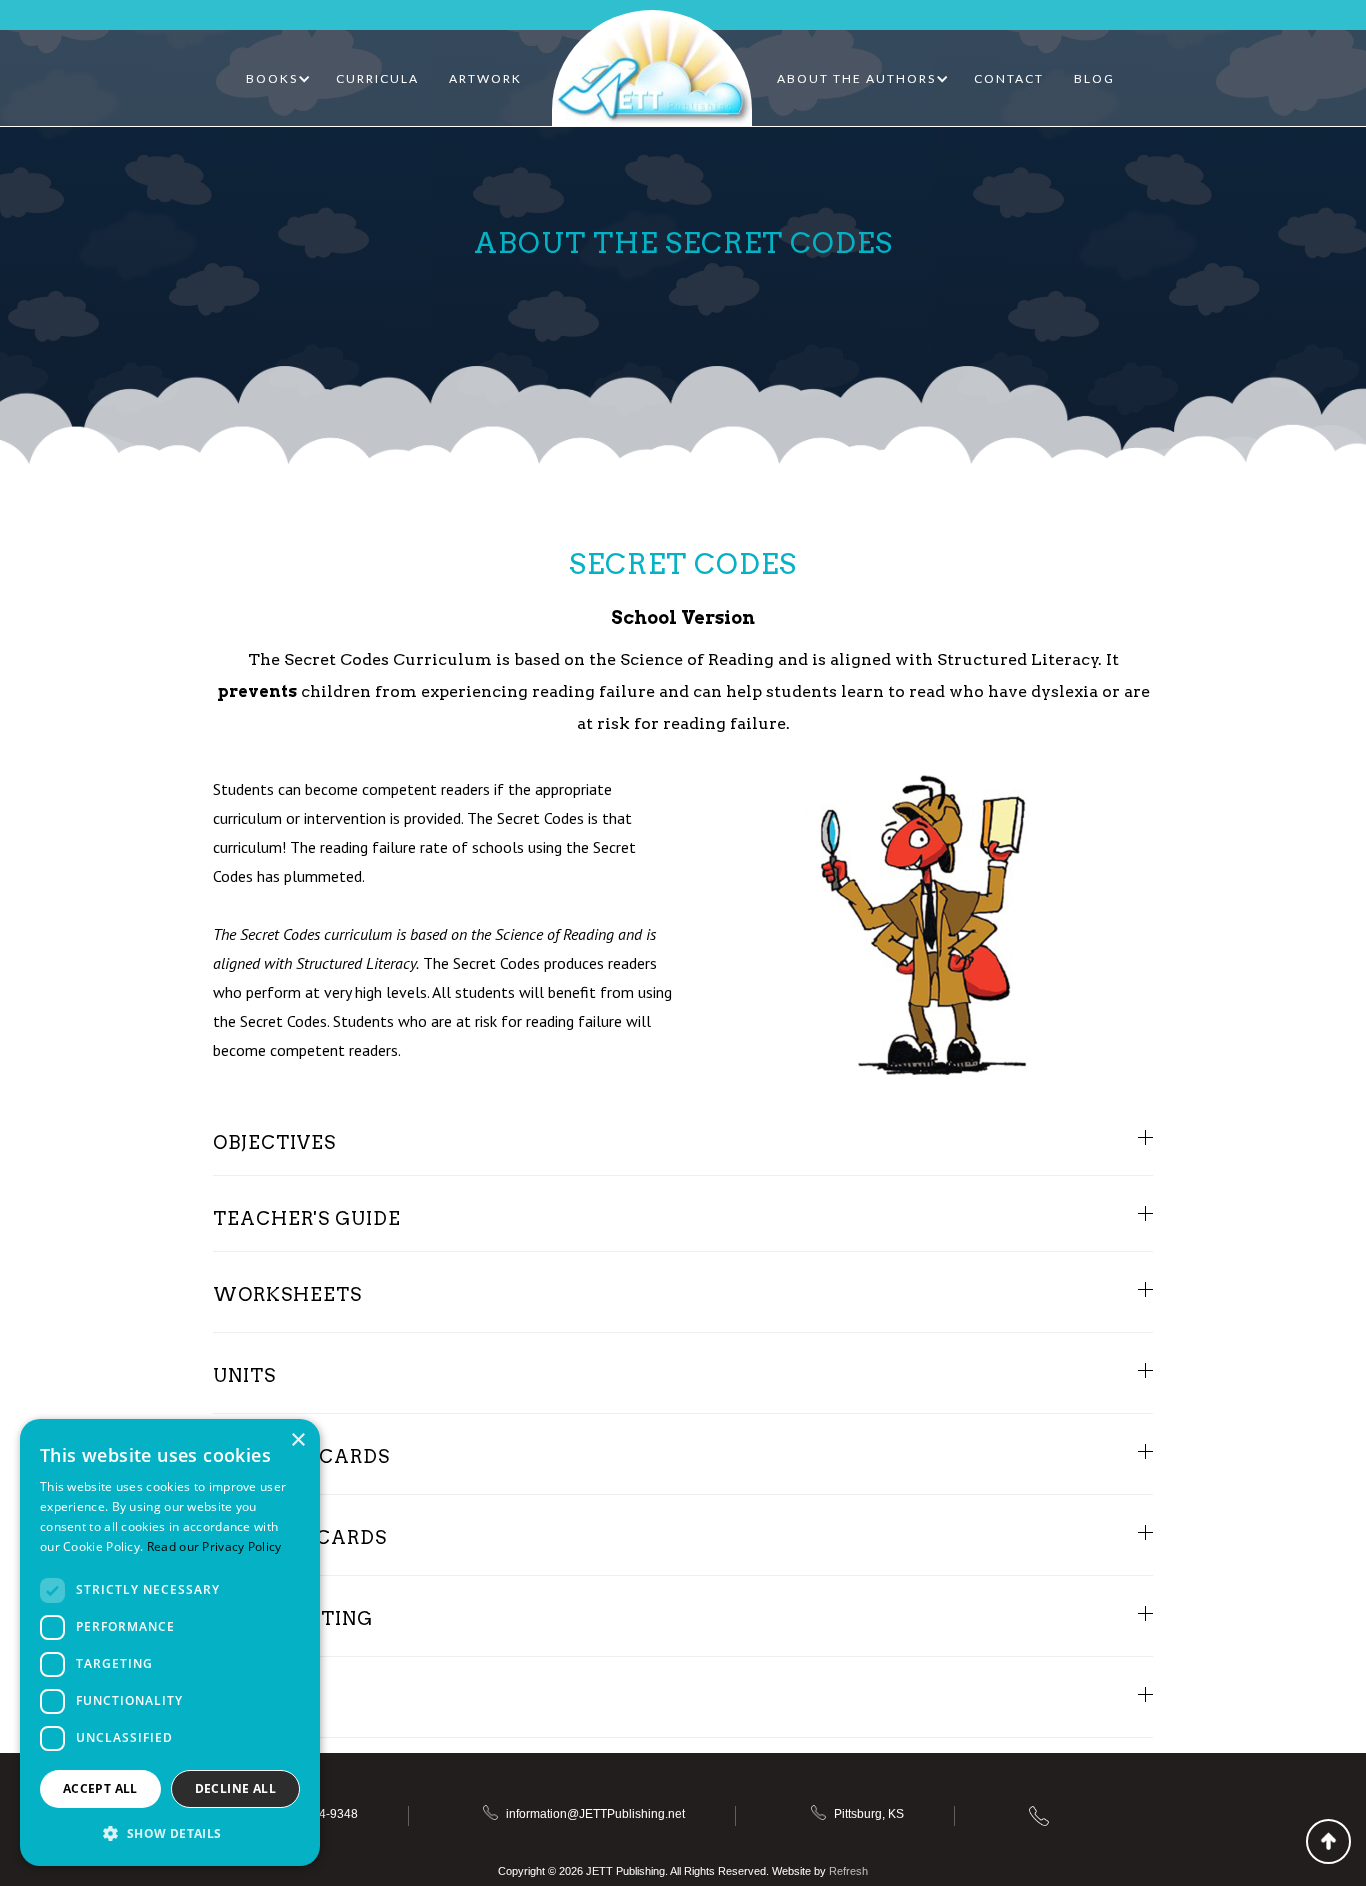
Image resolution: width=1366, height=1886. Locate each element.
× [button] (297, 1440)
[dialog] (170, 1642)
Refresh (848, 1871)
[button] (278, 79)
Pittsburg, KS (869, 1814)
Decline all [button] (235, 1788)
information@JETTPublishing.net (595, 1814)
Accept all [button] (100, 1788)
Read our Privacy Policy (214, 1546)
